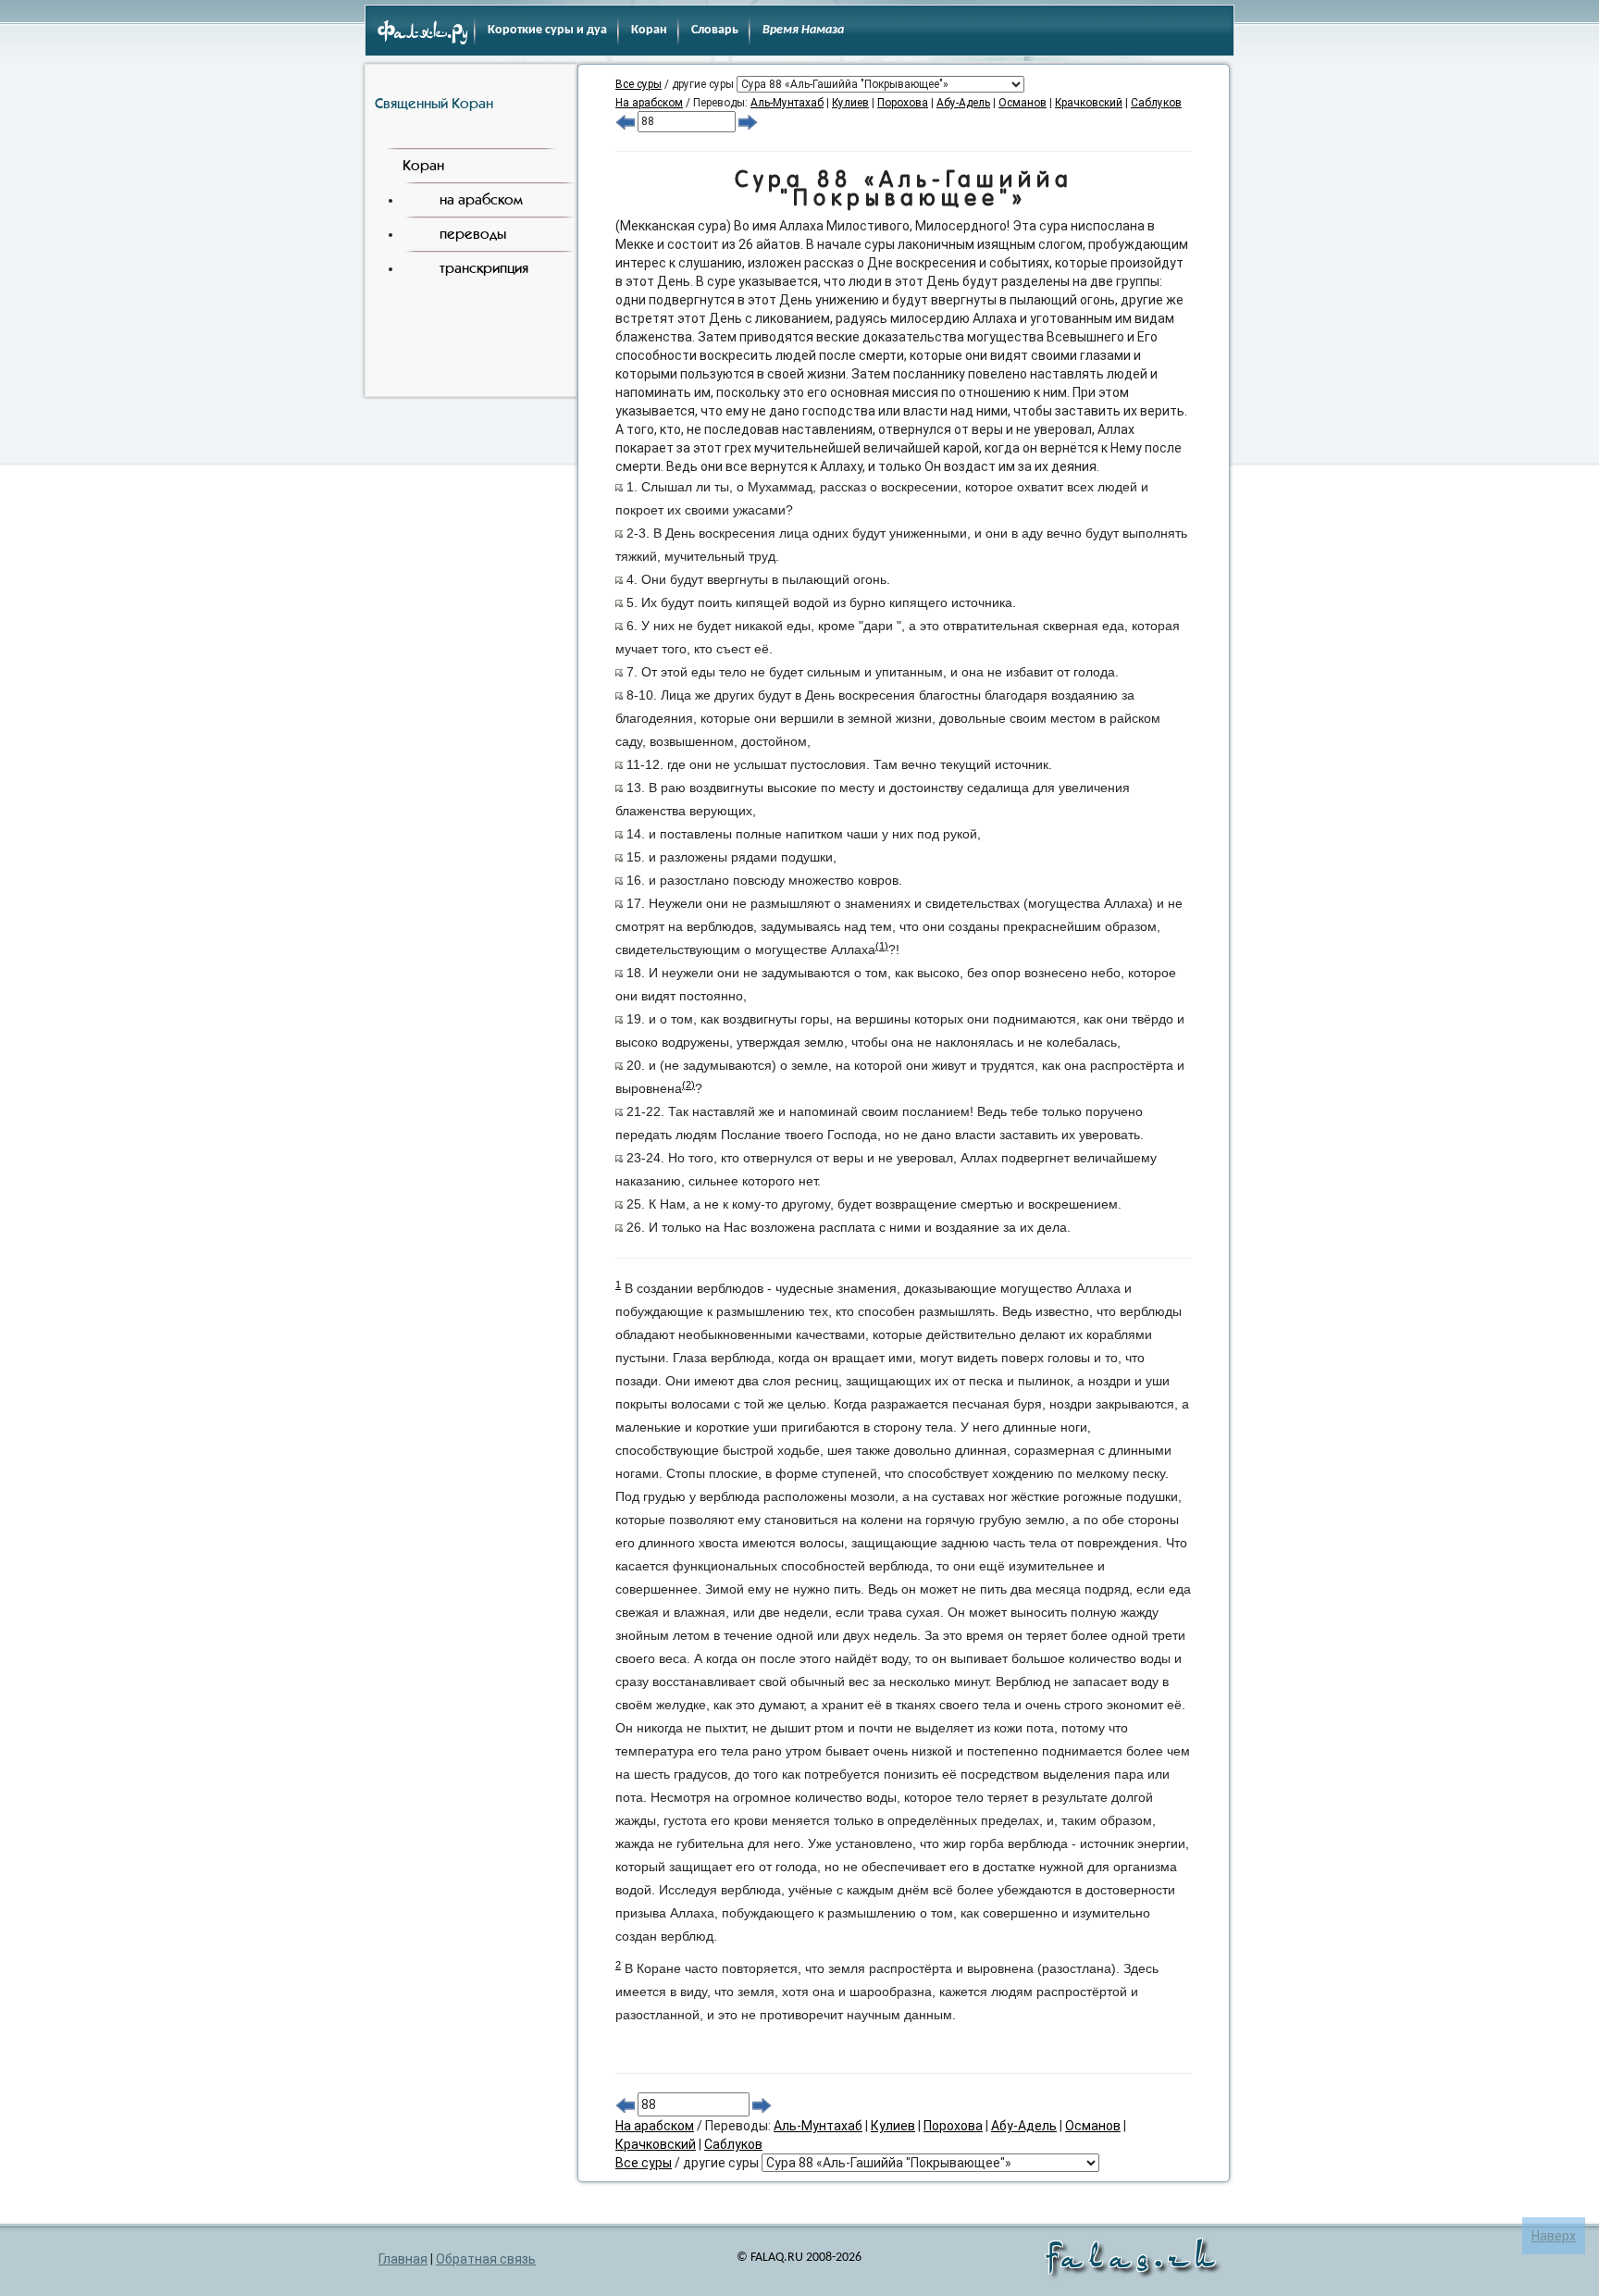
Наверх (1554, 2236)
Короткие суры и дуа (547, 30)
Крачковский (1089, 103)
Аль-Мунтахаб (787, 103)
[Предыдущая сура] (625, 121)
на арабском (481, 199)
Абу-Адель (963, 103)
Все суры (638, 84)
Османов (1023, 103)
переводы (473, 234)
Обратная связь (486, 2259)
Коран (649, 30)
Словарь (715, 30)
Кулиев (850, 103)
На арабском (649, 103)
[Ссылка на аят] (619, 487)
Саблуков (1156, 103)
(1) (882, 946)
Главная (403, 2259)
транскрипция (484, 268)
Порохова (903, 103)
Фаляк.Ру (423, 33)
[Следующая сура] (748, 121)
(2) (688, 1085)
